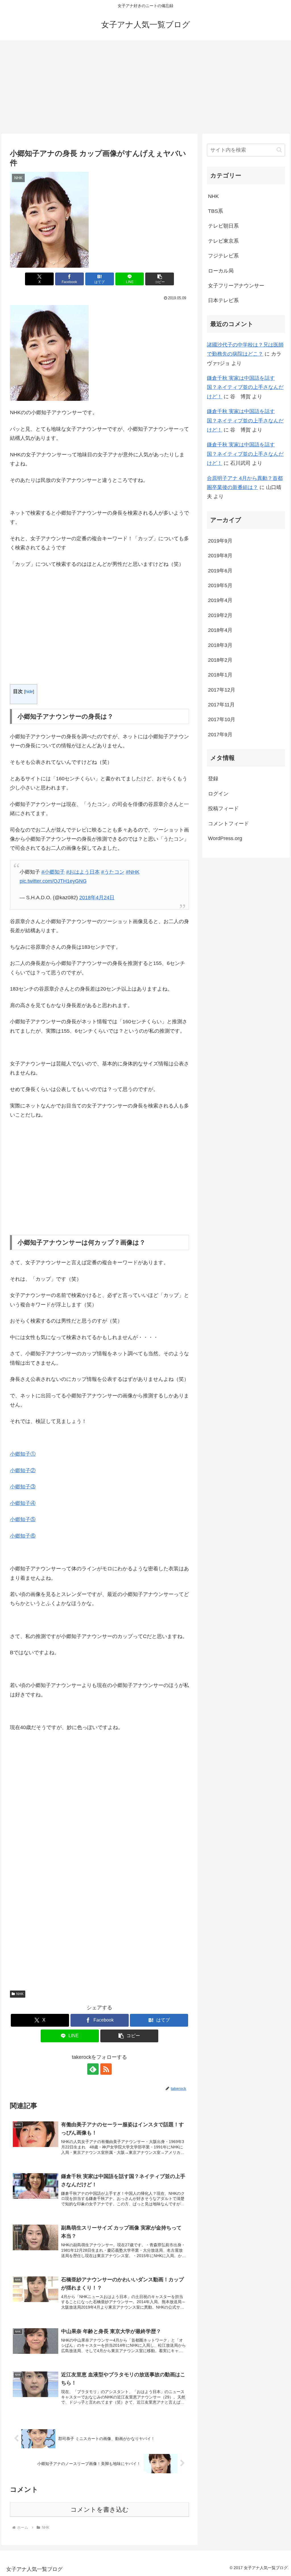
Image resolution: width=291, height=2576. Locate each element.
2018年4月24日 (97, 898)
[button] (160, 279)
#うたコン (113, 872)
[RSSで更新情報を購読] (106, 2069)
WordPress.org (225, 838)
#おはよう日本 (83, 872)
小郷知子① (23, 1454)
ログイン (218, 794)
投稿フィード (223, 809)
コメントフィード (228, 824)
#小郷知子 (53, 872)
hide (29, 691)
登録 (213, 779)
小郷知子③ (23, 1487)
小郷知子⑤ (23, 1519)
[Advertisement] (145, 87)
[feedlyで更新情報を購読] (93, 2069)
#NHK (133, 872)
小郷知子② (23, 1470)
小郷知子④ (23, 1503)
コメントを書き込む (100, 2510)
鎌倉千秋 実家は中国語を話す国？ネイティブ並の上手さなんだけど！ (245, 387)
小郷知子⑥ (23, 1536)
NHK (20, 1994)
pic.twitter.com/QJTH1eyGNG (53, 881)
